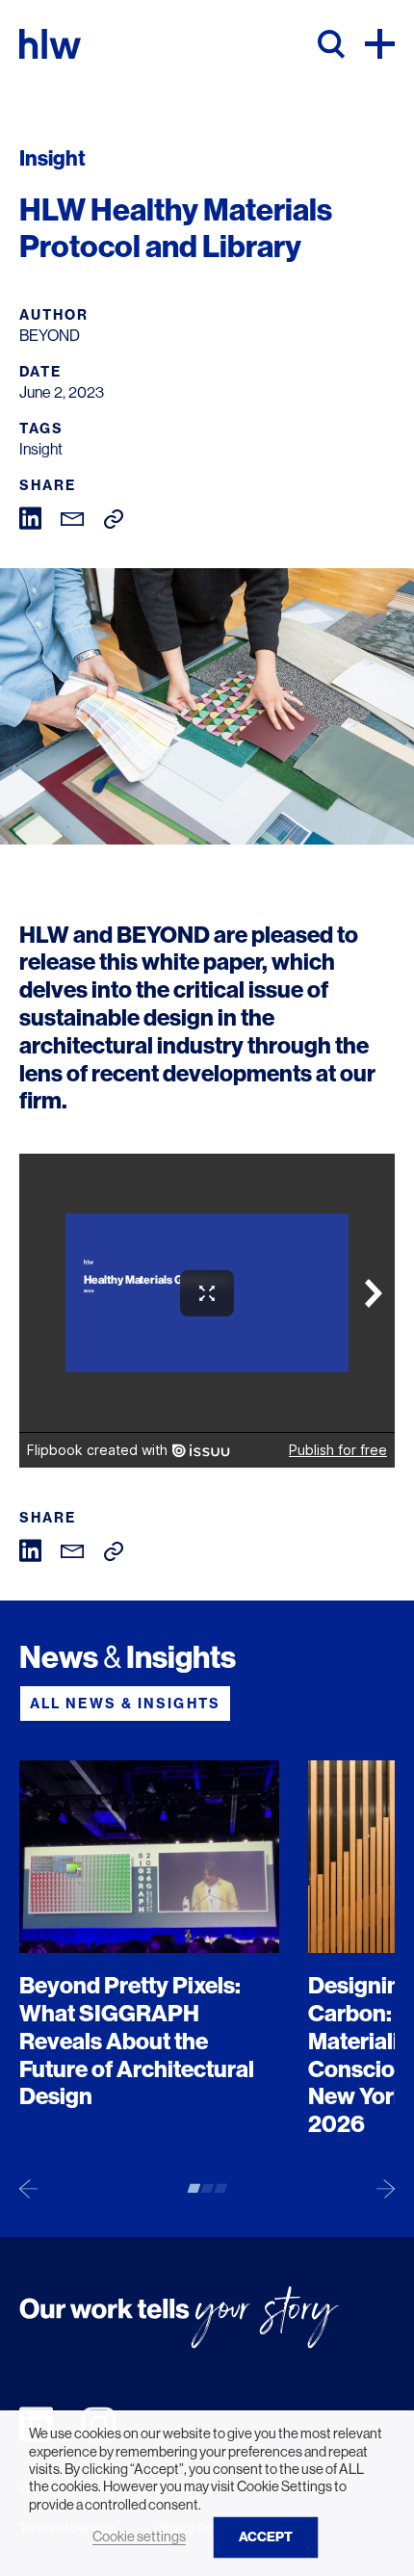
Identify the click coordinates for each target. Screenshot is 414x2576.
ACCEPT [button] (266, 2537)
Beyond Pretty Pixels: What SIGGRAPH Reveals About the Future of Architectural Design (137, 2041)
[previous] (28, 2188)
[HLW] (50, 44)
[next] (386, 2188)
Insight (41, 449)
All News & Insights (125, 1704)
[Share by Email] (73, 518)
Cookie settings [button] (139, 2537)
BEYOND (163, 935)
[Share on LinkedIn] (30, 517)
